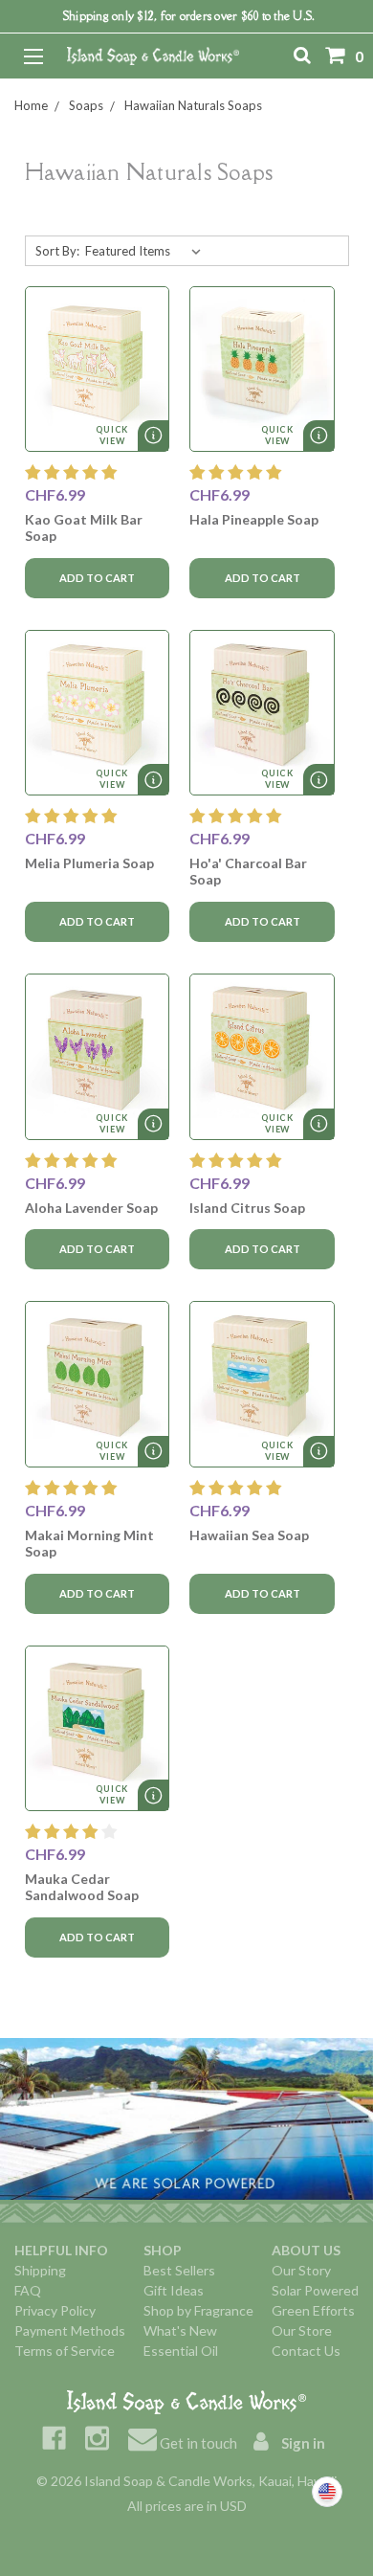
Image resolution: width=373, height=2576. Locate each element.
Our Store (302, 2330)
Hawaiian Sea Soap (249, 1535)
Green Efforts (313, 2310)
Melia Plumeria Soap (89, 863)
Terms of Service (65, 2351)
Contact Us (306, 2351)
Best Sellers (179, 2270)
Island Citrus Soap (247, 1208)
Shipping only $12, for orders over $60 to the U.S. (189, 16)
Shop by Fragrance (198, 2310)
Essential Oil (181, 2351)
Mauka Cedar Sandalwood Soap (82, 1887)
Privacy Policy (55, 2310)
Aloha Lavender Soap (91, 1208)
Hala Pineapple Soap (254, 519)
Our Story (301, 2270)
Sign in (302, 2443)
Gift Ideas (174, 2290)
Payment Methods (70, 2330)
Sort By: (57, 251)
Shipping (40, 2270)
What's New (180, 2330)
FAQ (28, 2290)
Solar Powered (315, 2290)
